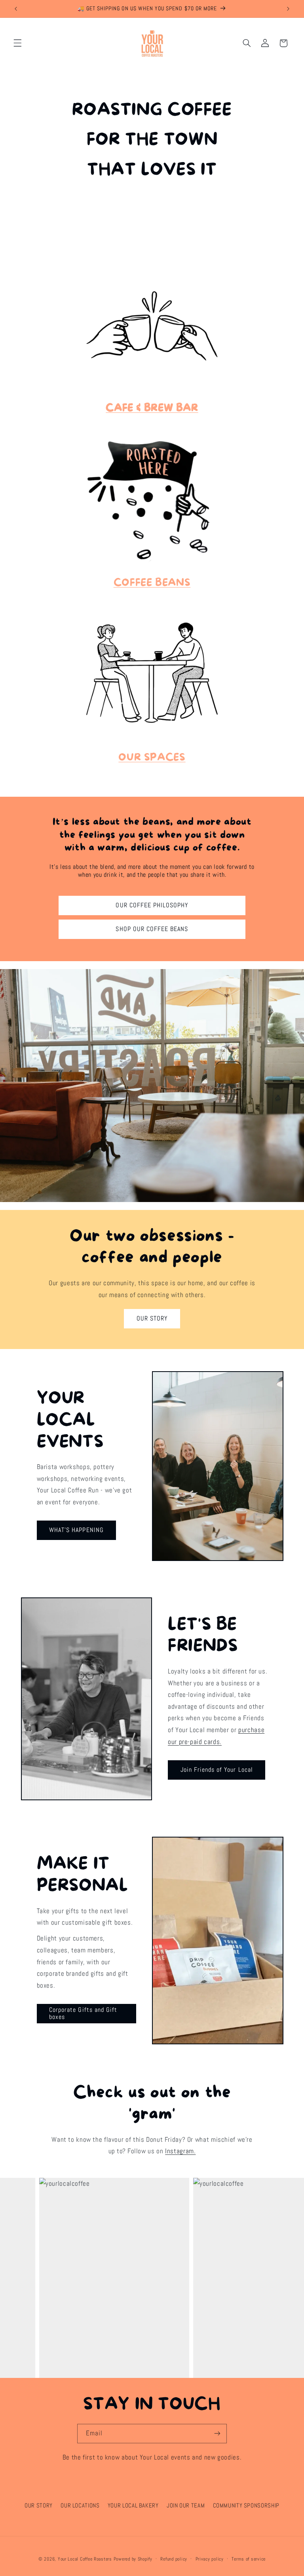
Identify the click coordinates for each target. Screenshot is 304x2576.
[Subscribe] (217, 2434)
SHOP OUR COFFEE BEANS (152, 929)
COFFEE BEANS (152, 583)
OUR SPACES (152, 758)
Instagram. (180, 2151)
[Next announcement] (288, 9)
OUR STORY (152, 1319)
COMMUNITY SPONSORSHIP (246, 2505)
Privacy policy (210, 2559)
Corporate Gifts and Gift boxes (83, 2014)
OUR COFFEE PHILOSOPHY (152, 905)
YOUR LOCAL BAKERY (133, 2505)
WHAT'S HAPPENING (76, 1530)
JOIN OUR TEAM (186, 2505)
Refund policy (174, 2559)
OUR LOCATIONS (80, 2505)
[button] (17, 43)
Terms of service (249, 2559)
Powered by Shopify (133, 2559)
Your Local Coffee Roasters (85, 2559)
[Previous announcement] (16, 9)
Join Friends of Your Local (217, 1770)
